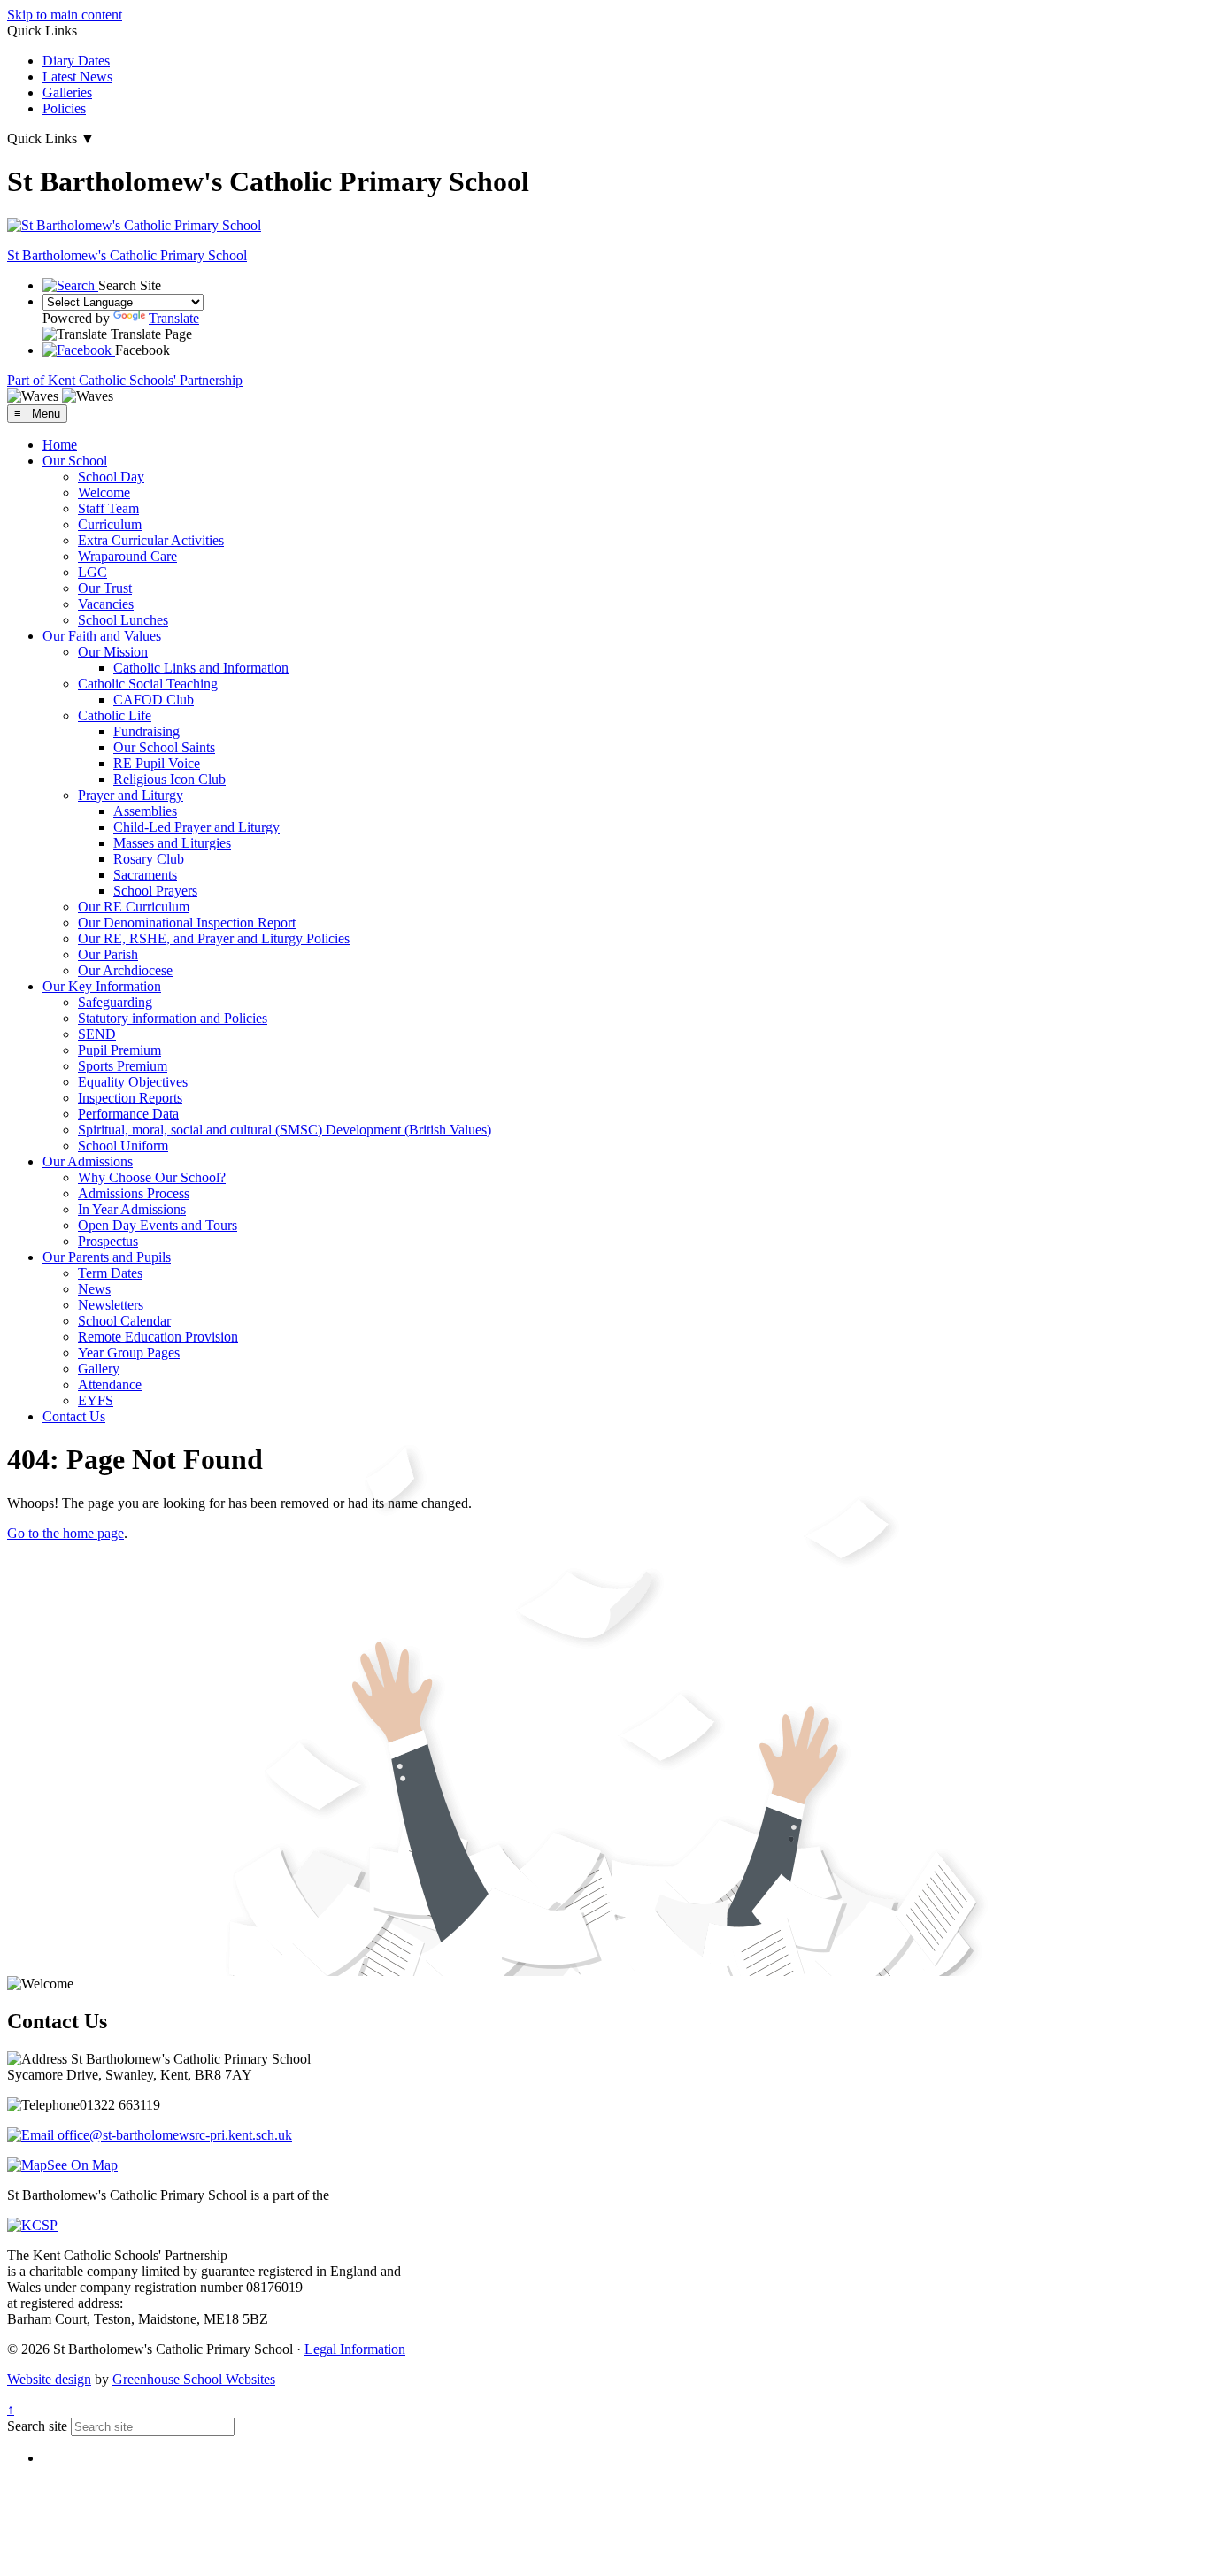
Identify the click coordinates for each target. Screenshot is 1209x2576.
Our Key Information (102, 986)
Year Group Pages (129, 1353)
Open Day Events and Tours (158, 1225)
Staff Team (108, 508)
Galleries (67, 92)
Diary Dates (76, 61)
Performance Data (128, 1114)
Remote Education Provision (158, 1337)
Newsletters (111, 1305)
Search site (37, 2426)
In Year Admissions (132, 1209)
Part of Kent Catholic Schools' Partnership (125, 380)
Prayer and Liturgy (131, 795)
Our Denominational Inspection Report (187, 923)
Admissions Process (134, 1193)
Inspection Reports (130, 1098)
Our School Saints (164, 747)
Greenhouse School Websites (194, 2379)
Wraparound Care (127, 556)
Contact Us (74, 1416)
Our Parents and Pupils (107, 1257)
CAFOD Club (154, 700)
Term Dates (110, 1273)
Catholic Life (115, 715)
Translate (174, 318)
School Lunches (123, 620)
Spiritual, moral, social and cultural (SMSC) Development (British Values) (285, 1130)
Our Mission (113, 652)
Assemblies (145, 811)
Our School (75, 461)
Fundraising (146, 731)
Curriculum (110, 524)
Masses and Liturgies (172, 843)
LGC (92, 572)
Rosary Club (149, 859)
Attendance (110, 1384)
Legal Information (355, 2349)
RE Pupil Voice (157, 763)
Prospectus (108, 1241)
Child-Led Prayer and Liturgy (196, 827)
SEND (97, 1034)
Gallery (99, 1369)
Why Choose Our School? (152, 1177)
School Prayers (155, 891)
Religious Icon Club (169, 779)
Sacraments (145, 875)
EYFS (96, 1400)
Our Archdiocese (125, 970)
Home (60, 445)
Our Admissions (88, 1161)
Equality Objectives (133, 1082)
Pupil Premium (119, 1050)
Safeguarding (115, 1002)
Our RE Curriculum (134, 907)
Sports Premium (123, 1066)
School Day (111, 477)
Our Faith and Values (102, 636)
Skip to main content (65, 15)
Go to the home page (65, 1533)
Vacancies (106, 604)
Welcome (104, 492)
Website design (49, 2379)
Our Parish (108, 954)
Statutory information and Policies (173, 1018)
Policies (64, 108)
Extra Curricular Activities (151, 540)
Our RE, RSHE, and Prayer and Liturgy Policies (214, 938)
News (94, 1289)
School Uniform (123, 1146)
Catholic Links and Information (201, 668)
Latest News (77, 77)
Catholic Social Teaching (148, 684)
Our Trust (105, 588)
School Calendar (124, 1321)
